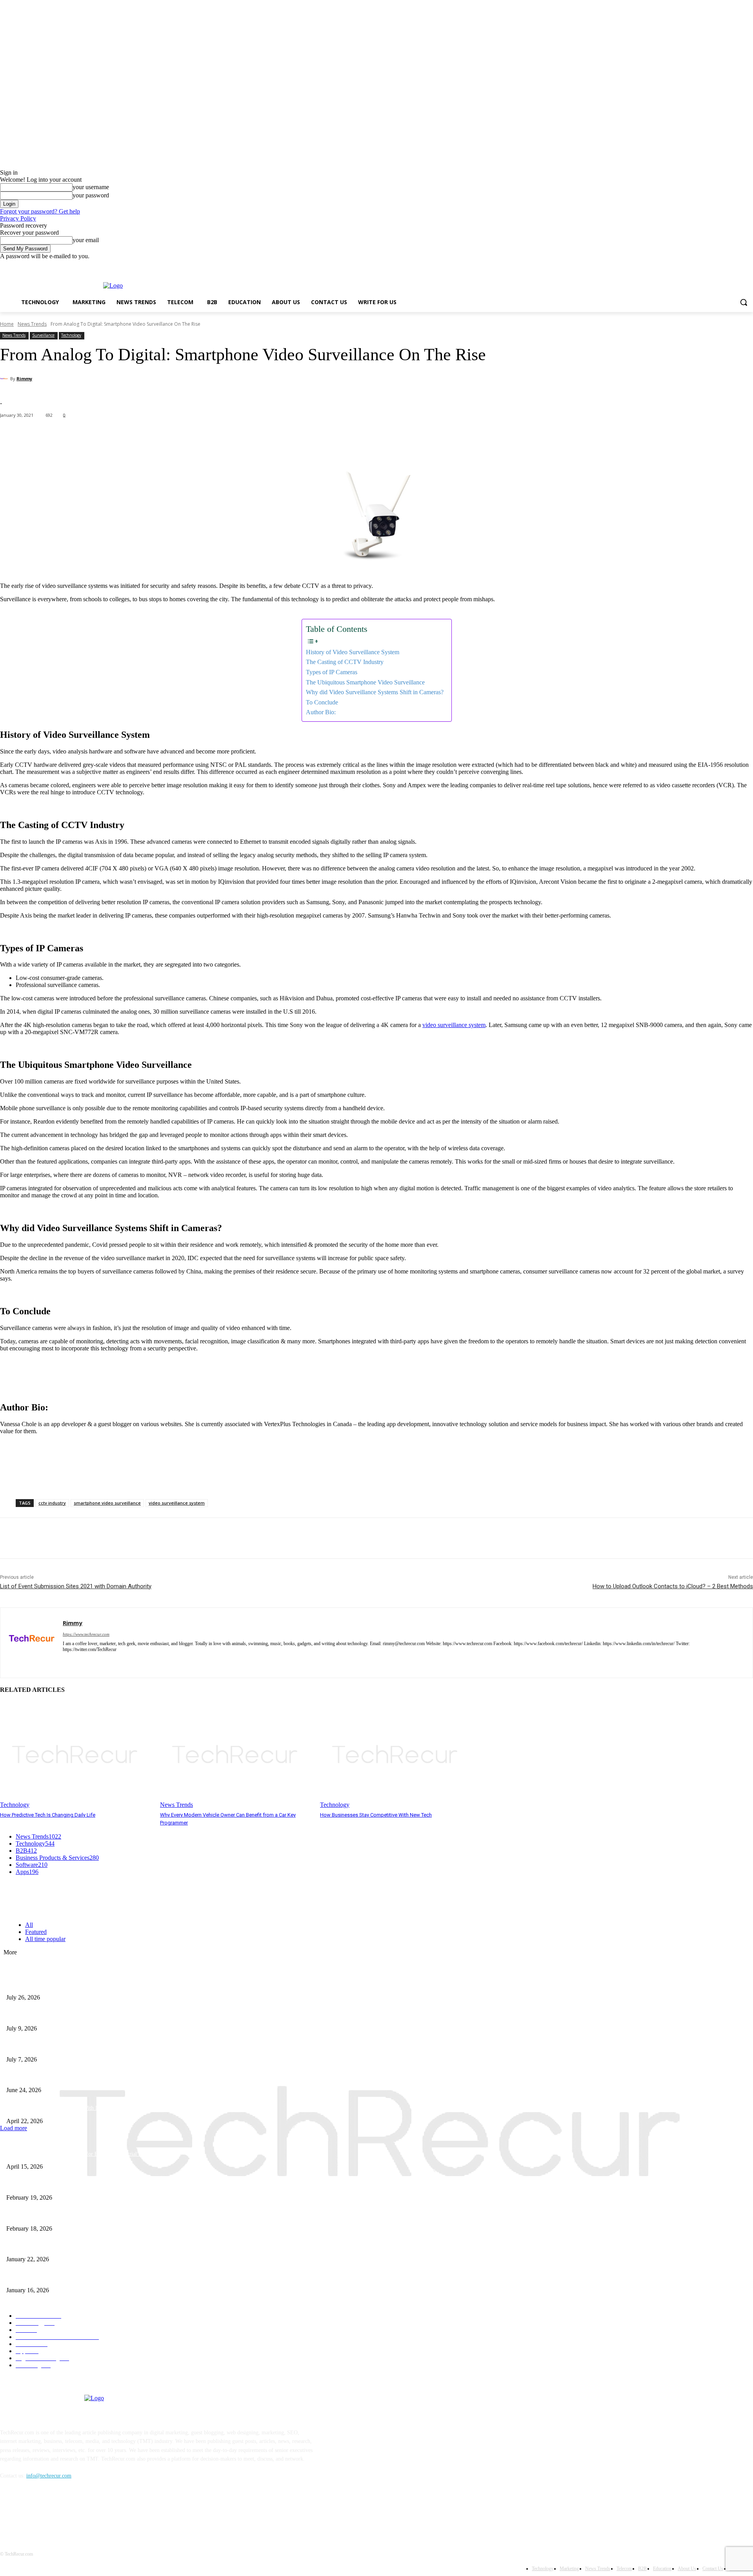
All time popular (45, 1939)
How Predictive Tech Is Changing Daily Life (48, 1815)
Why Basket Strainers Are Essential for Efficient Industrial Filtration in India (92, 2154)
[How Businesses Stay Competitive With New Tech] (396, 1755)
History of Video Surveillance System (353, 652)
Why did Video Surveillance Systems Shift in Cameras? (375, 692)
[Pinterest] (69, 1538)
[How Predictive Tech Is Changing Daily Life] (76, 1755)
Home (7, 324)
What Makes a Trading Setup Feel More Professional (65, 2077)
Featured (36, 1932)
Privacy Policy (18, 218)
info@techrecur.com (49, 2476)
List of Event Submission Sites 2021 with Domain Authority (76, 1586)
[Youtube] (748, 265)
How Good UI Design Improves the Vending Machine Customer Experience (90, 2015)
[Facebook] (705, 265)
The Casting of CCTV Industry (345, 662)
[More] (175, 436)
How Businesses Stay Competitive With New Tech (376, 1815)
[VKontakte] (88, 2512)
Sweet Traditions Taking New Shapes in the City (60, 2277)
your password (91, 195)
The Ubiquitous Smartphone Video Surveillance (365, 682)
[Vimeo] (738, 265)
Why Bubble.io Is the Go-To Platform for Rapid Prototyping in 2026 (83, 2247)
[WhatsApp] (98, 1538)
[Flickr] (48, 2512)
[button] (744, 302)
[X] (727, 265)
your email (86, 240)
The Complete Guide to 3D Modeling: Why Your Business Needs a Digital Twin (95, 2185)
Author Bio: (321, 712)
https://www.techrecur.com (86, 1634)
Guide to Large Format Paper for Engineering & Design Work (76, 2216)
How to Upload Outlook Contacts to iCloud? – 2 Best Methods (673, 1586)
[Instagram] (716, 265)
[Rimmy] (5, 379)
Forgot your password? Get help (40, 211)
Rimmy (24, 379)
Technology (71, 335)
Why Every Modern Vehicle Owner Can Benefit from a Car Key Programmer (92, 2046)
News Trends (32, 324)
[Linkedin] (93, 1661)
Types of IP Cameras (332, 672)
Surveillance (43, 335)
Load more (14, 2128)
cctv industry (52, 1503)
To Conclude (322, 702)
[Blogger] (8, 2512)
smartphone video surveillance (107, 1503)
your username (91, 187)
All (29, 1925)
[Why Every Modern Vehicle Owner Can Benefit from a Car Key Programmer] (236, 1755)
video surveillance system (454, 1025)
